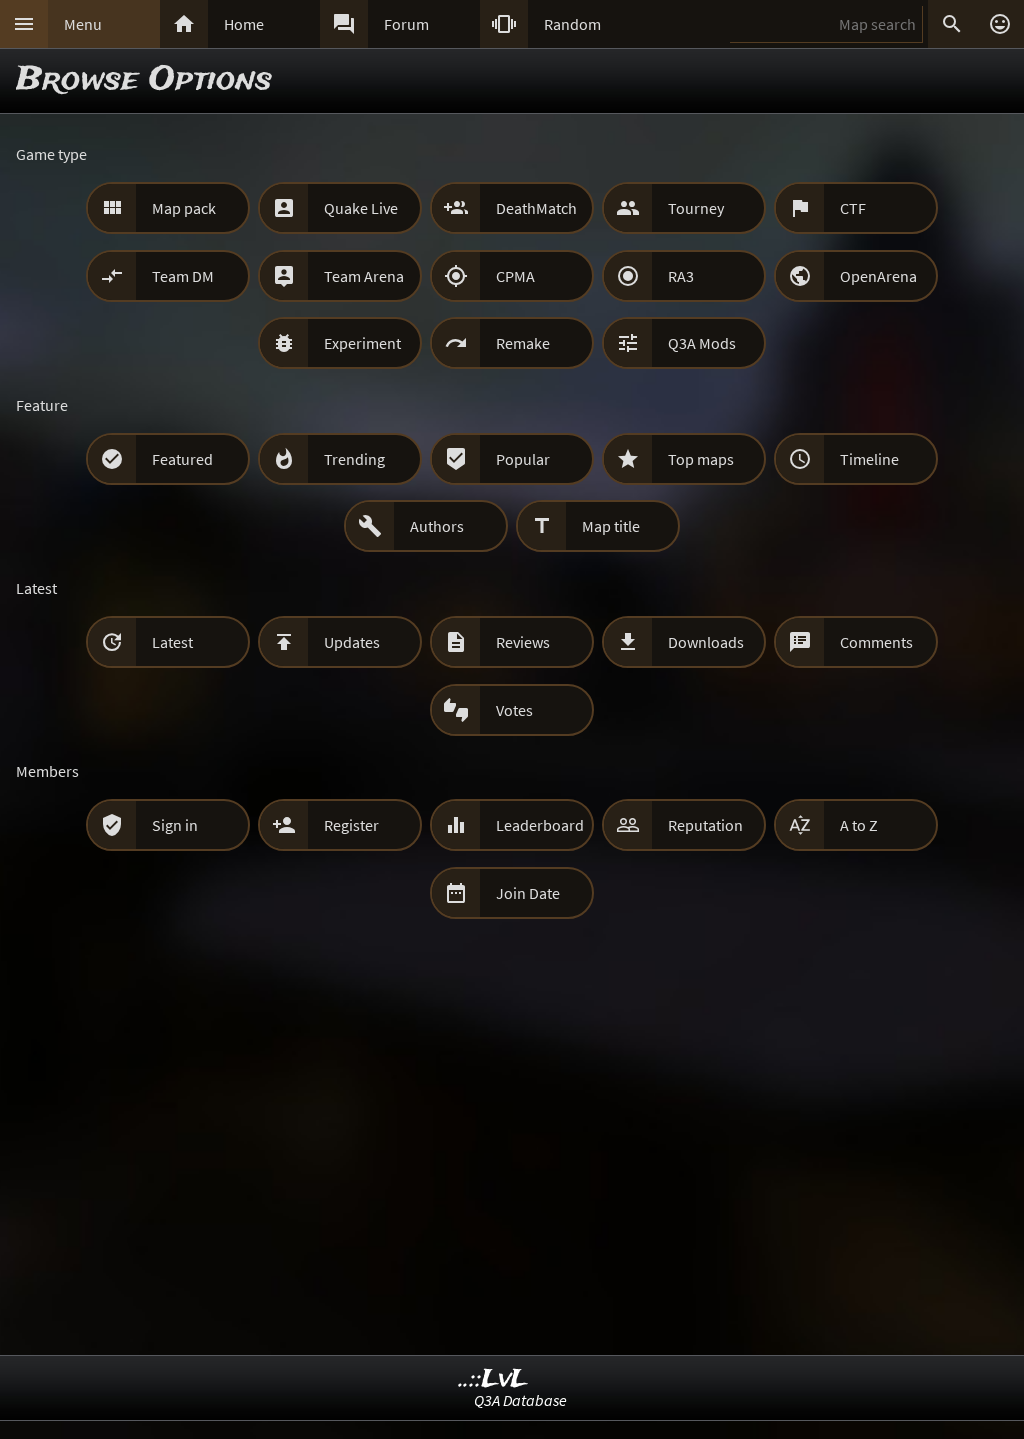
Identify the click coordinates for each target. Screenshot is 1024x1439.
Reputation (705, 825)
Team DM (183, 276)
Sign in (175, 825)
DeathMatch (536, 208)
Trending (354, 459)
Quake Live (361, 208)
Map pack (184, 208)
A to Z (859, 825)
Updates (352, 642)
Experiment (362, 343)
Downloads (706, 642)
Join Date (528, 893)
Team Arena (364, 276)
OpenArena (878, 276)
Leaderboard (540, 825)
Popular (523, 459)
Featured (182, 459)
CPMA (515, 276)
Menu (83, 24)
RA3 (681, 276)
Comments (876, 642)
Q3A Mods (702, 343)
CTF (853, 208)
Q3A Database (520, 1400)
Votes (514, 710)
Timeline (869, 459)
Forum (406, 24)
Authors (437, 526)
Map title (611, 526)
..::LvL (493, 1379)
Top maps (701, 459)
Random (572, 24)
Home (244, 24)
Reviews (523, 642)
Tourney (696, 208)
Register (351, 825)
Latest (172, 642)
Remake (523, 343)
